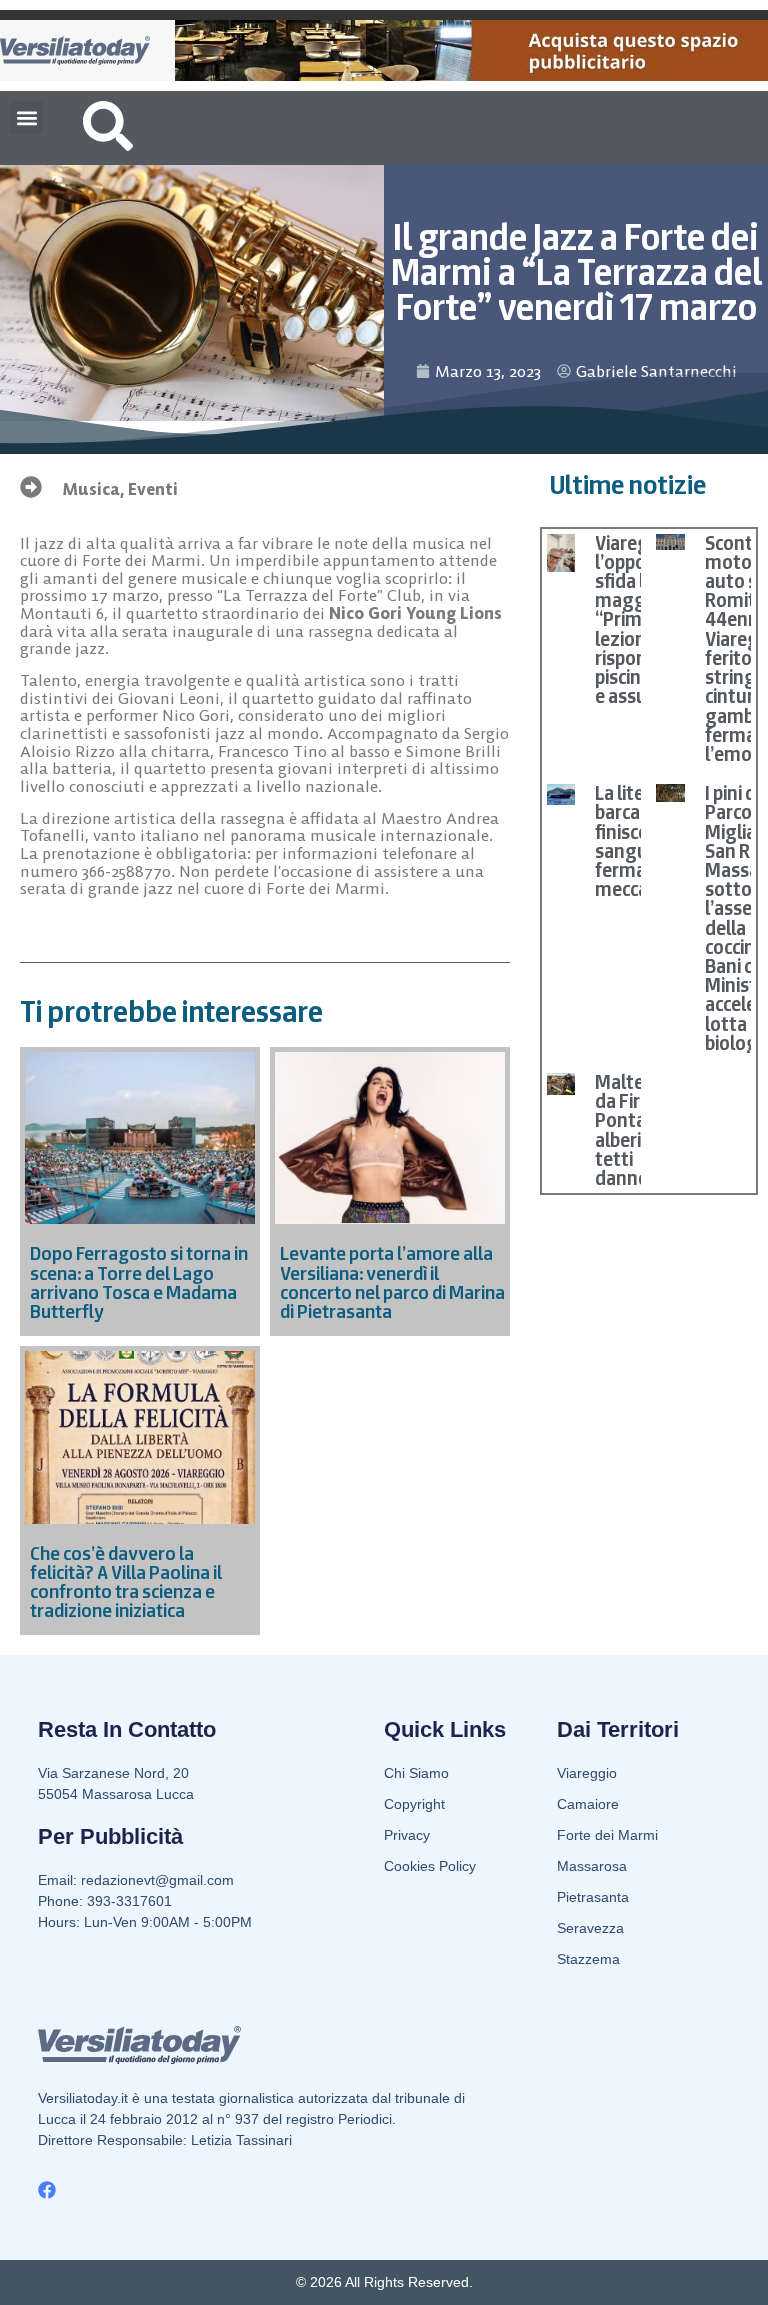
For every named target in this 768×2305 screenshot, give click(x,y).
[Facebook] (47, 2190)
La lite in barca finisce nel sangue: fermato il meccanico (638, 841)
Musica (91, 489)
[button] (26, 117)
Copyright (414, 1804)
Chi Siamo (416, 1773)
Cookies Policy (430, 1866)
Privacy (407, 1835)
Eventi (153, 489)
